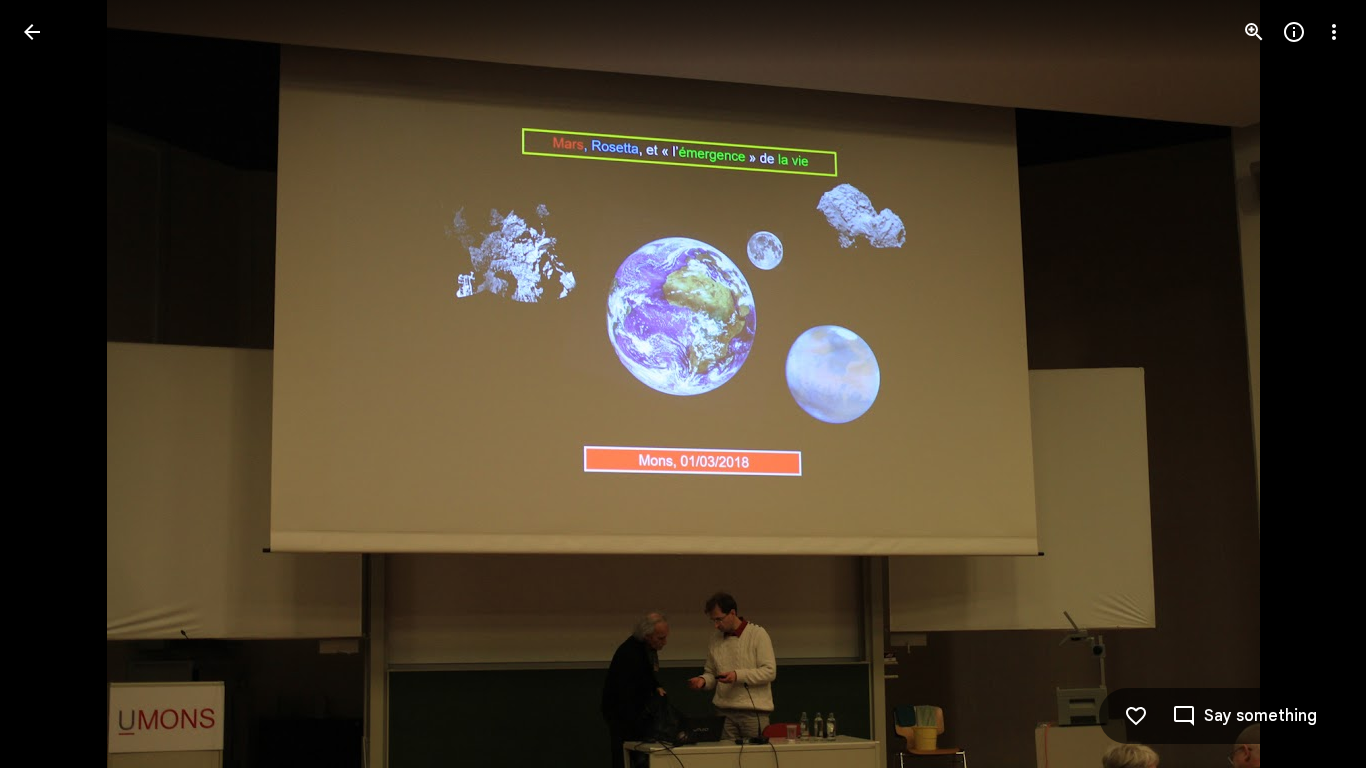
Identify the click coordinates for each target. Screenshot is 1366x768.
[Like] (1136, 716)
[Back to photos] (32, 32)
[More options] (1334, 32)
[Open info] (1294, 32)
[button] (1310, 384)
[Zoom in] (1254, 32)
